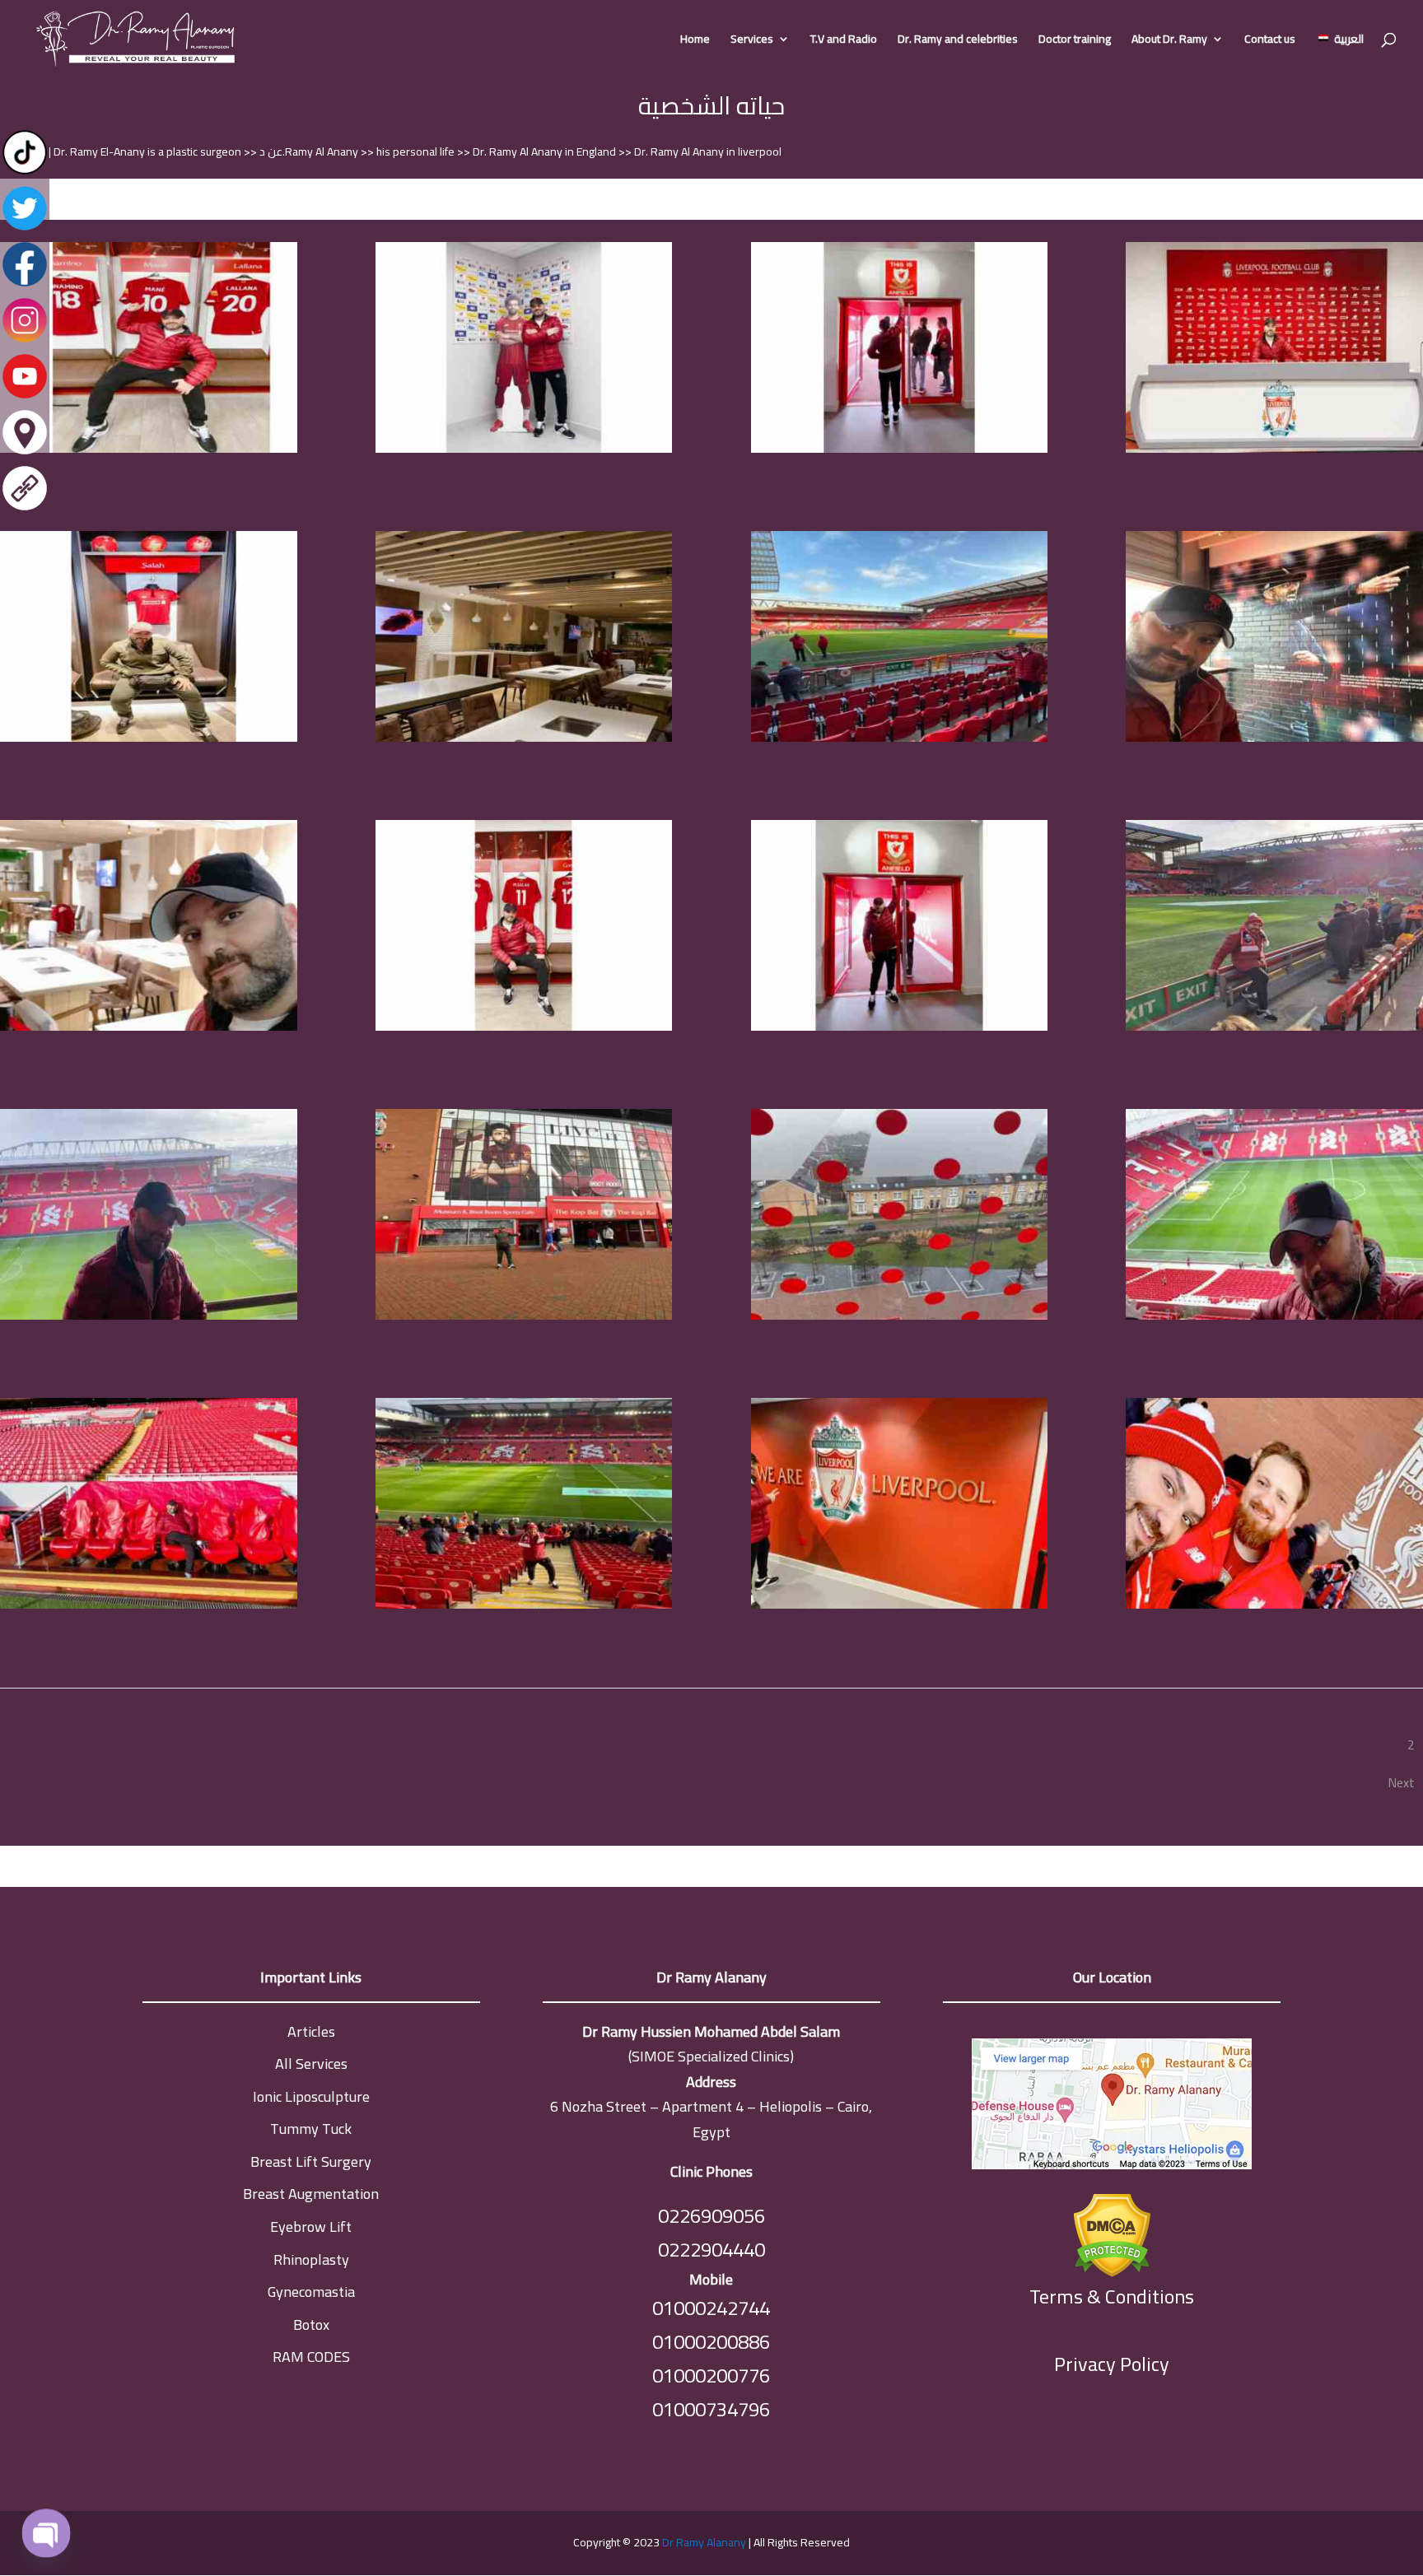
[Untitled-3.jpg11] (149, 1316)
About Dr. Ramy (1169, 41)
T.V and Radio (844, 41)
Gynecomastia (311, 2292)
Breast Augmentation (311, 2194)
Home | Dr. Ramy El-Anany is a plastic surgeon (130, 151)
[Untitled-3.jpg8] (900, 1027)
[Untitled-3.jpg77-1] (1274, 1605)
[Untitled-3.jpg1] (1274, 449)
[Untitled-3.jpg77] (900, 1605)
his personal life (417, 151)
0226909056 (711, 2216)
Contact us (1270, 41)
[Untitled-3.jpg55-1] (524, 1605)
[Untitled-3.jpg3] (524, 738)
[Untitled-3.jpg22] (524, 1316)
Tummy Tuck (311, 2129)
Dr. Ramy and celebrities (958, 41)
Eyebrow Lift (311, 2227)
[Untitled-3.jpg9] (1274, 1027)
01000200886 (711, 2342)
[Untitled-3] (149, 449)
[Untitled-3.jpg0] (900, 449)
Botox (311, 2324)
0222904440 (711, 2250)
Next (1401, 1782)
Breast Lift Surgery (311, 2161)
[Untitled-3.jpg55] (149, 1605)
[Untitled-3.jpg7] (524, 1027)
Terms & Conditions (1112, 2297)
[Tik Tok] (25, 173)
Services (752, 41)
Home (695, 41)
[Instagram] (25, 341)
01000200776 (711, 2376)
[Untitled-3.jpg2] (149, 738)
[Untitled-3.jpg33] (900, 1316)
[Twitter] (25, 229)
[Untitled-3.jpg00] (524, 449)
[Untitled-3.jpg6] (149, 1027)
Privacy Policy (1112, 2364)
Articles (311, 2031)
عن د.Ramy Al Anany (310, 151)
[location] (25, 453)
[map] (1112, 2108)
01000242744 (711, 2308)
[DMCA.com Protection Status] (1112, 2231)
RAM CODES (311, 2357)
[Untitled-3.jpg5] (1274, 738)
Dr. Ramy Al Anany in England (546, 151)
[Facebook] (25, 285)
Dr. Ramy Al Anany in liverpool (708, 151)
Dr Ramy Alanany (704, 2542)
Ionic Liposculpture (311, 2096)
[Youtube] (25, 397)
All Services (311, 2064)
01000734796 (711, 2409)
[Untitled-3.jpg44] (1274, 1316)
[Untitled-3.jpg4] (900, 738)
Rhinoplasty (311, 2259)
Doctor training (1075, 41)
